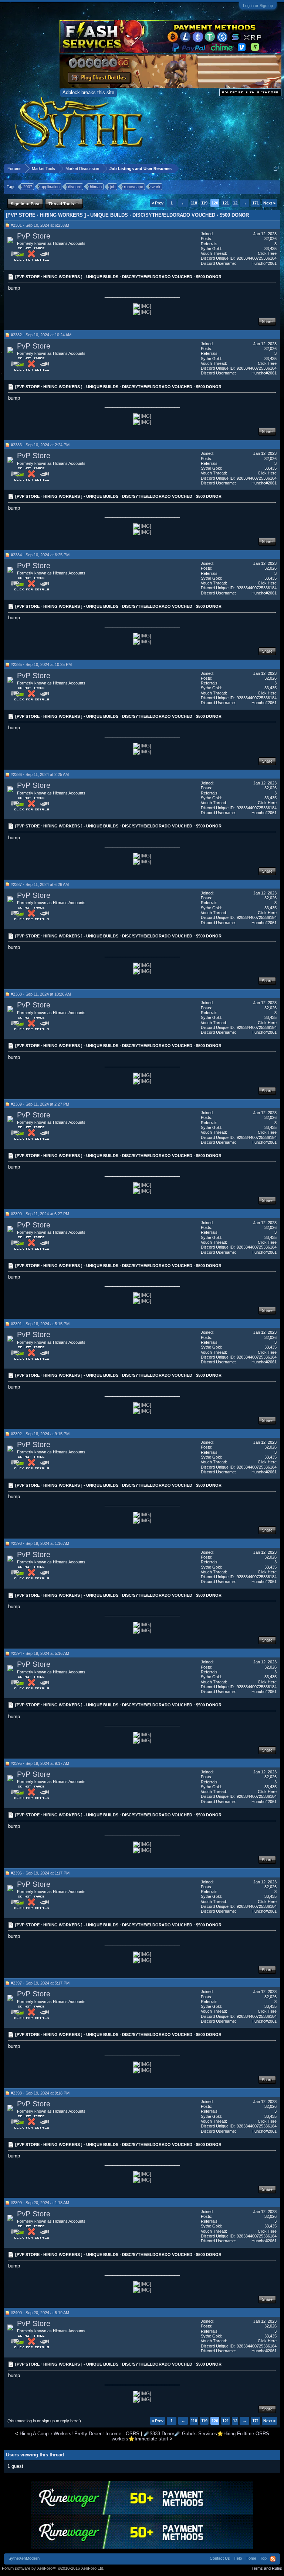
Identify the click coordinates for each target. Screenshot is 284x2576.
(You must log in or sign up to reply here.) (44, 2421)
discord (75, 187)
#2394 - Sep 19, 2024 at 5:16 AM (40, 1653)
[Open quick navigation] (276, 168)
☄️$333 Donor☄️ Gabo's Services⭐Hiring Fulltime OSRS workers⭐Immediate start (190, 2436)
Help (238, 2558)
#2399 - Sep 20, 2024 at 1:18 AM (40, 2203)
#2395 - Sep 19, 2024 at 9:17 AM (40, 1763)
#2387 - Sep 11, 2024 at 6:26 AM (40, 884)
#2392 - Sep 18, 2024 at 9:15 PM (40, 1434)
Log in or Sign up (258, 6)
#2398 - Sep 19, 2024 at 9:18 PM (40, 2093)
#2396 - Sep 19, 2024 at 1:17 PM (40, 1873)
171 (256, 203)
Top (263, 2558)
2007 (28, 187)
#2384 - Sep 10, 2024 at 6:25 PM (40, 555)
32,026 (271, 239)
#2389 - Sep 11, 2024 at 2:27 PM (40, 1104)
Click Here (267, 253)
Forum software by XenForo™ (53, 2568)
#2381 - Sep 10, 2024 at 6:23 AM (40, 225)
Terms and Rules (267, 2568)
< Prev (158, 203)
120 (215, 203)
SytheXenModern (24, 2558)
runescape (133, 187)
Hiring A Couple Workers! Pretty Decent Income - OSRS (80, 2434)
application (50, 187)
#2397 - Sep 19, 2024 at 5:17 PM (40, 1983)
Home (251, 2558)
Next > (269, 203)
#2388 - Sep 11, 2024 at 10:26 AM (41, 994)
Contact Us (220, 2558)
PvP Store (34, 236)
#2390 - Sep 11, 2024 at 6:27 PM (40, 1214)
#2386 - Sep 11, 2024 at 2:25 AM (40, 774)
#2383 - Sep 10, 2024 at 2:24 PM (40, 445)
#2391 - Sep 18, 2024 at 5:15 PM (40, 1324)
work (156, 187)
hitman (96, 187)
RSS (273, 2559)
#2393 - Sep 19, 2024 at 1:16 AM (40, 1543)
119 (204, 203)
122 (236, 203)
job (113, 187)
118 (194, 203)
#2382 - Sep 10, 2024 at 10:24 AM (41, 335)
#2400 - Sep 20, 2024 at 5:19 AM (40, 2313)
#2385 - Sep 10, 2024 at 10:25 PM (41, 664)
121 (226, 203)
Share (267, 321)
